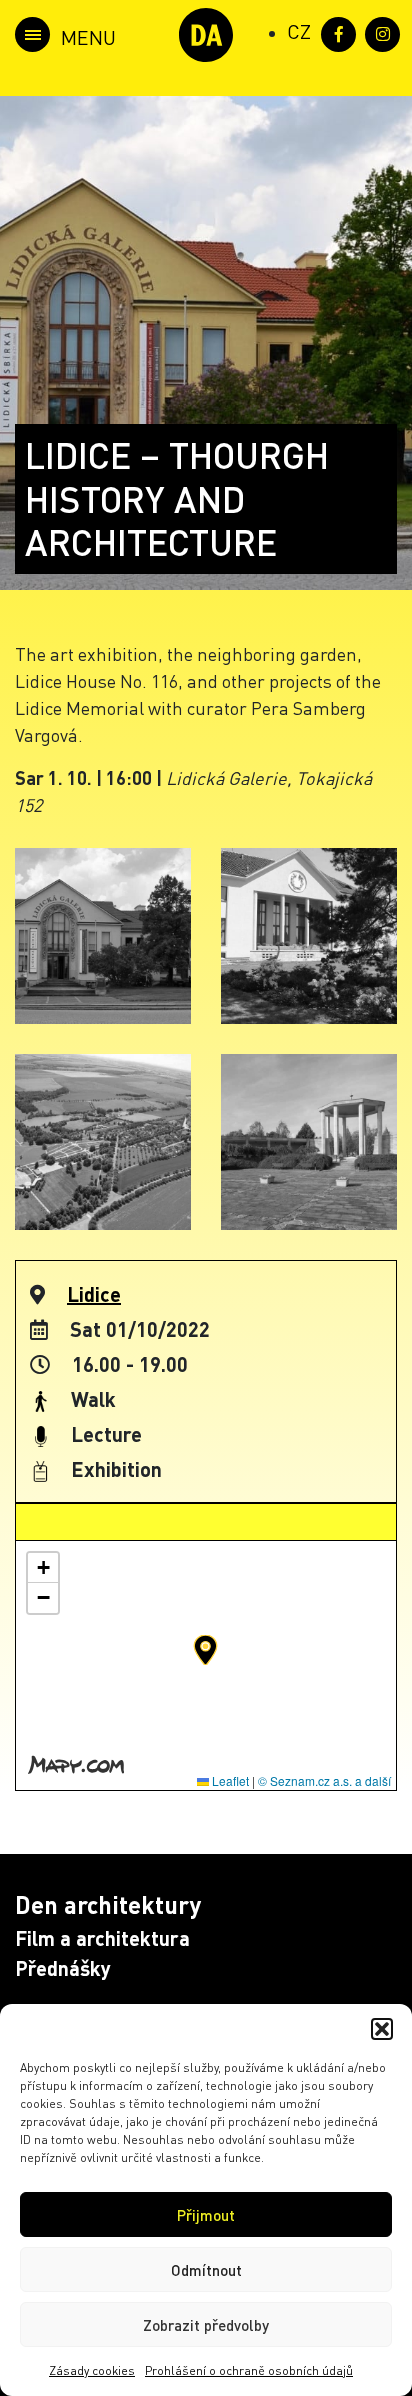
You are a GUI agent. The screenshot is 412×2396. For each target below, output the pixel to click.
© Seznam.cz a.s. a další (324, 1780)
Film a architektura (102, 1938)
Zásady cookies (92, 2370)
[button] (382, 2029)
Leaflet (229, 1780)
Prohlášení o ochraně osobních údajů (249, 2370)
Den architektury (108, 1904)
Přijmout (206, 2215)
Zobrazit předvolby (206, 2325)
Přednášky (63, 1968)
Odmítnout (206, 2270)
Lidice (94, 1294)
